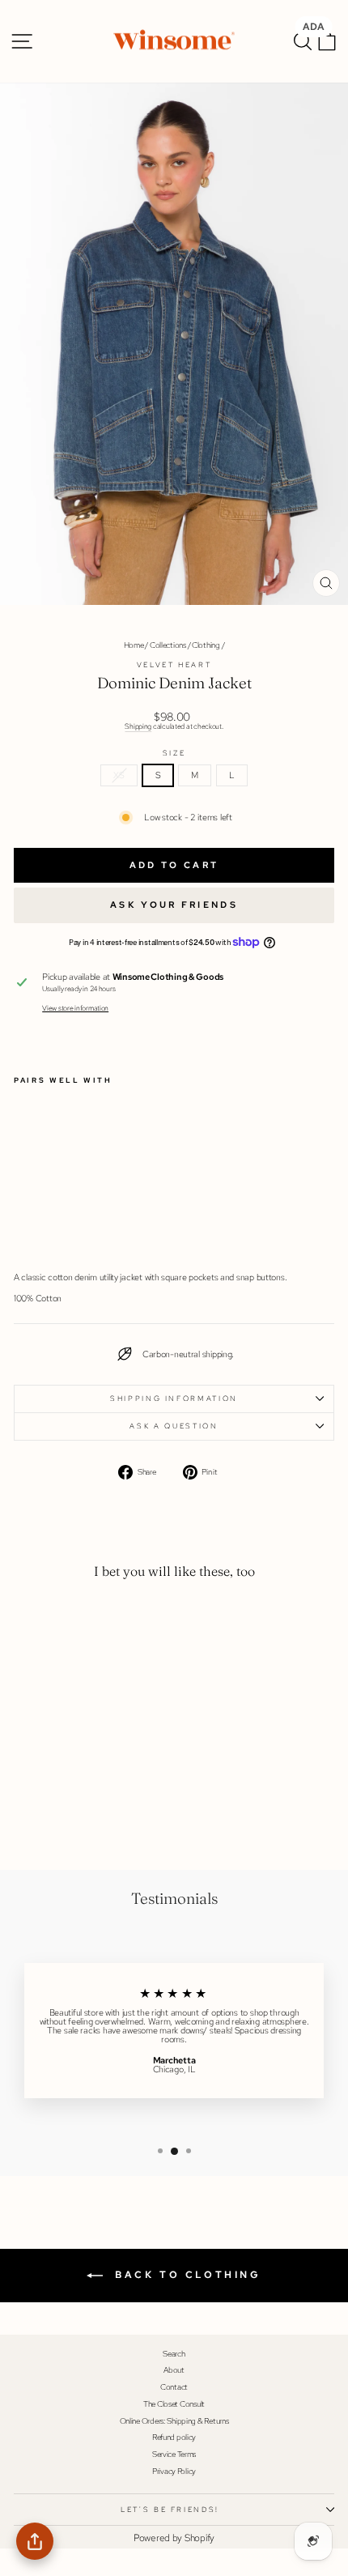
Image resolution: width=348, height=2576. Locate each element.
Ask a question (174, 1426)
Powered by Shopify (174, 2538)
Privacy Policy (174, 2471)
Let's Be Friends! (170, 2510)
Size (174, 754)
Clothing (206, 645)
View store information (75, 1009)
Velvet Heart (174, 665)
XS (119, 775)
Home (134, 645)
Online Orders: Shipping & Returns (174, 2421)
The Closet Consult (174, 2404)
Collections (168, 645)
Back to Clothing (185, 2275)
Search (174, 2354)
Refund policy (174, 2437)
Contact (174, 2387)
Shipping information (174, 1399)
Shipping (138, 726)
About (174, 2370)
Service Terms (174, 2454)
